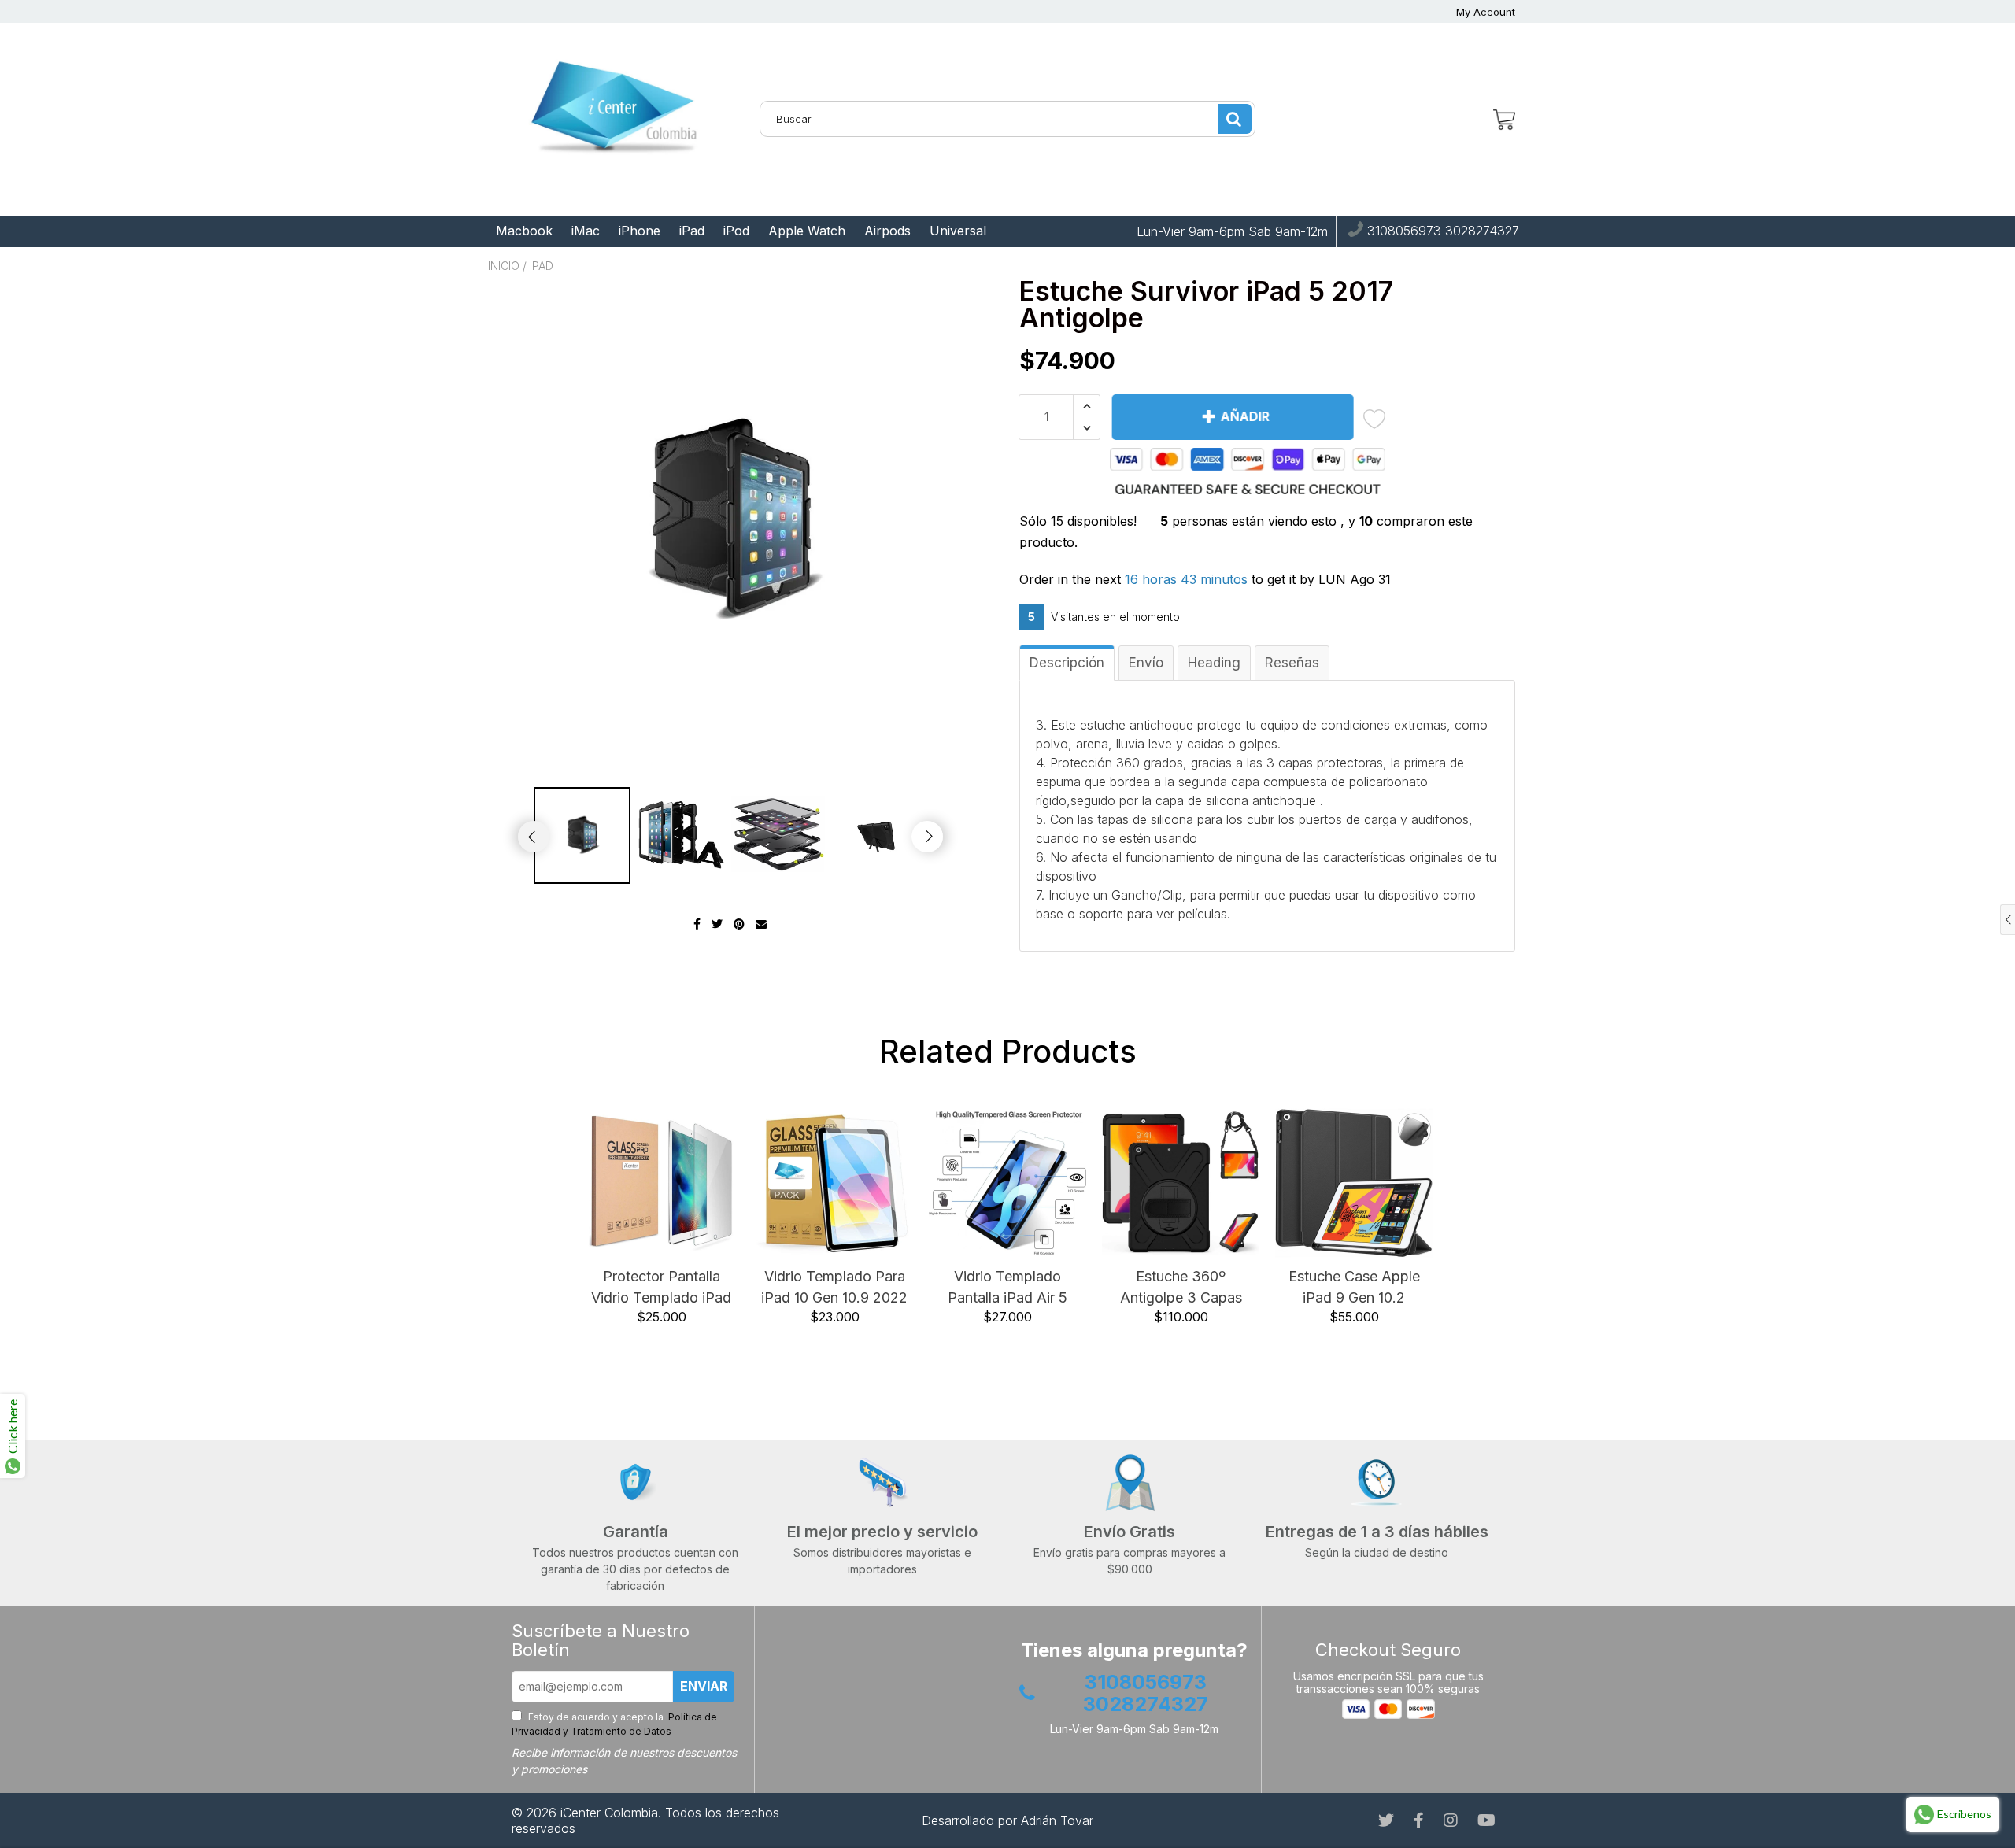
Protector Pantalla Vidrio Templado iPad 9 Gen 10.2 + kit (661, 1288)
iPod (736, 231)
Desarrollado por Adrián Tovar (1007, 1820)
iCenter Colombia (609, 1813)
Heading (1214, 663)
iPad (692, 231)
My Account (1486, 12)
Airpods (887, 231)
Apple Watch (807, 231)
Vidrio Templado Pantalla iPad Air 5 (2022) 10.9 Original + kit (1007, 1288)
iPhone (640, 231)
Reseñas (1292, 663)
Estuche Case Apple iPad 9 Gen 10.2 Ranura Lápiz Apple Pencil (1354, 1288)
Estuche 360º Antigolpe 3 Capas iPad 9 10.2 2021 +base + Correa (1181, 1288)
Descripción (1067, 663)
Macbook (524, 231)
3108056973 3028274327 (1441, 231)
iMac (586, 231)
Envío (1146, 663)
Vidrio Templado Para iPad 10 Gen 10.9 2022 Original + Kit (834, 1288)
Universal (958, 231)
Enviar (704, 1686)
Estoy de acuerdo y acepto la (614, 1724)
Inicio (504, 266)
